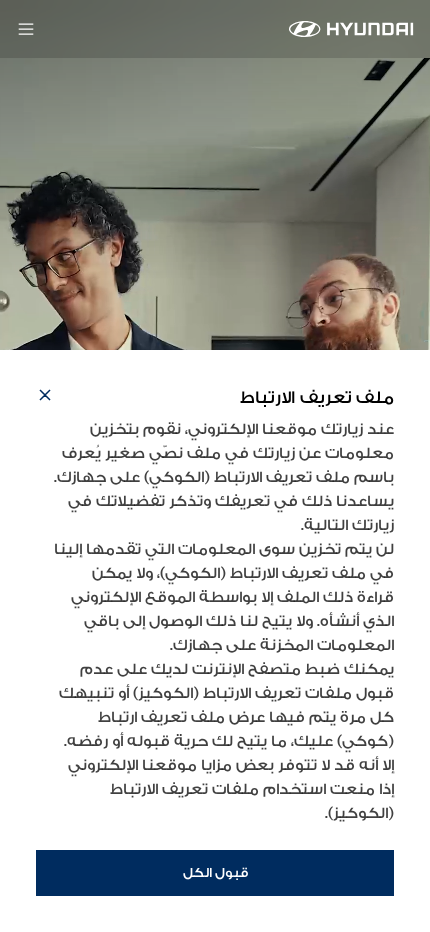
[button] (45, 398)
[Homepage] (351, 29)
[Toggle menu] (26, 29)
